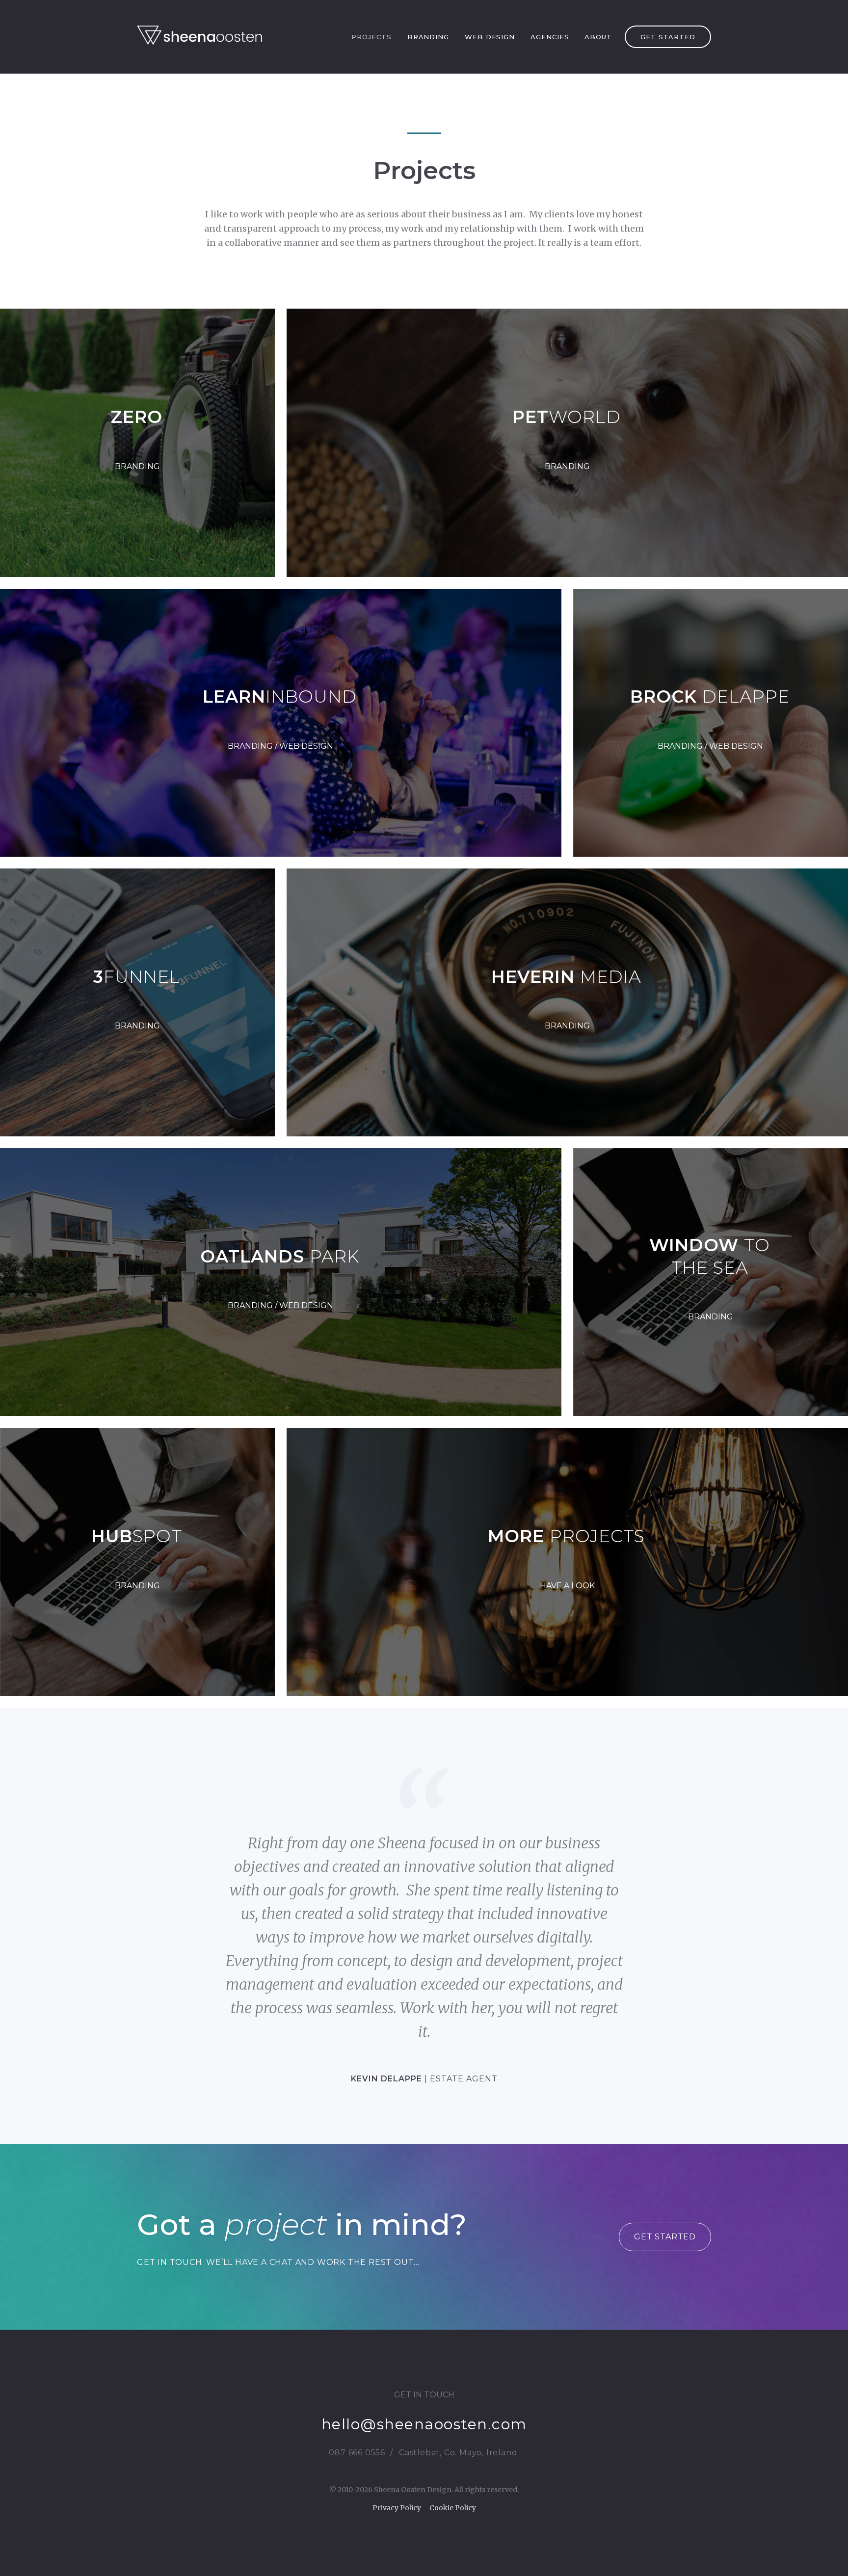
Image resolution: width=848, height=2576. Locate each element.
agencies (550, 37)
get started (668, 37)
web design (490, 37)
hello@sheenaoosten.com (424, 2424)
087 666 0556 (357, 2453)
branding (428, 37)
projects (371, 37)
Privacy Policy (397, 2508)
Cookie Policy (452, 2508)
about (598, 37)
